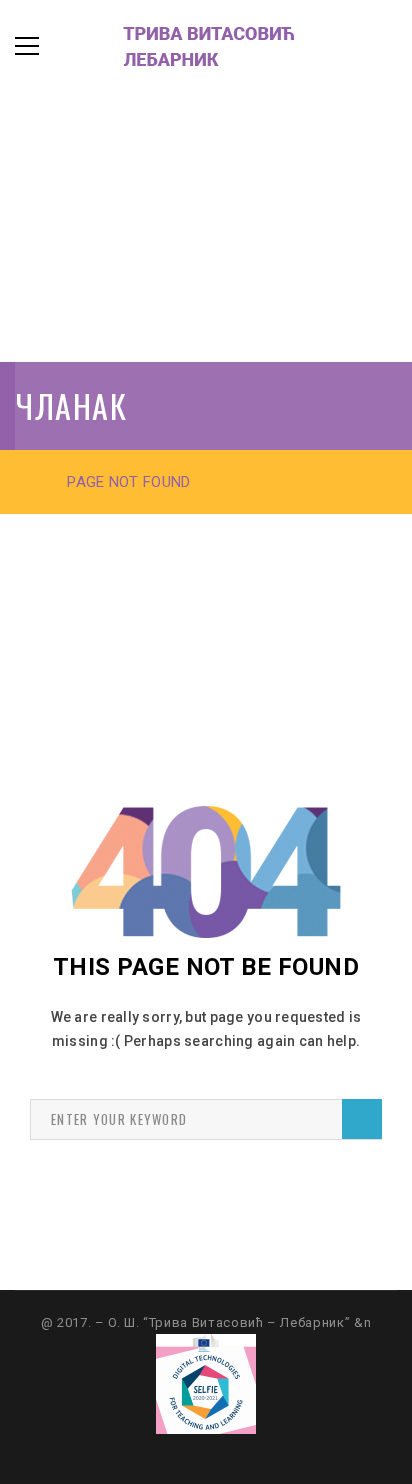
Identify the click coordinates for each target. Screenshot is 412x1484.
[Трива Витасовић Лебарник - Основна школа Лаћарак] (185, 45)
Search (362, 1119)
